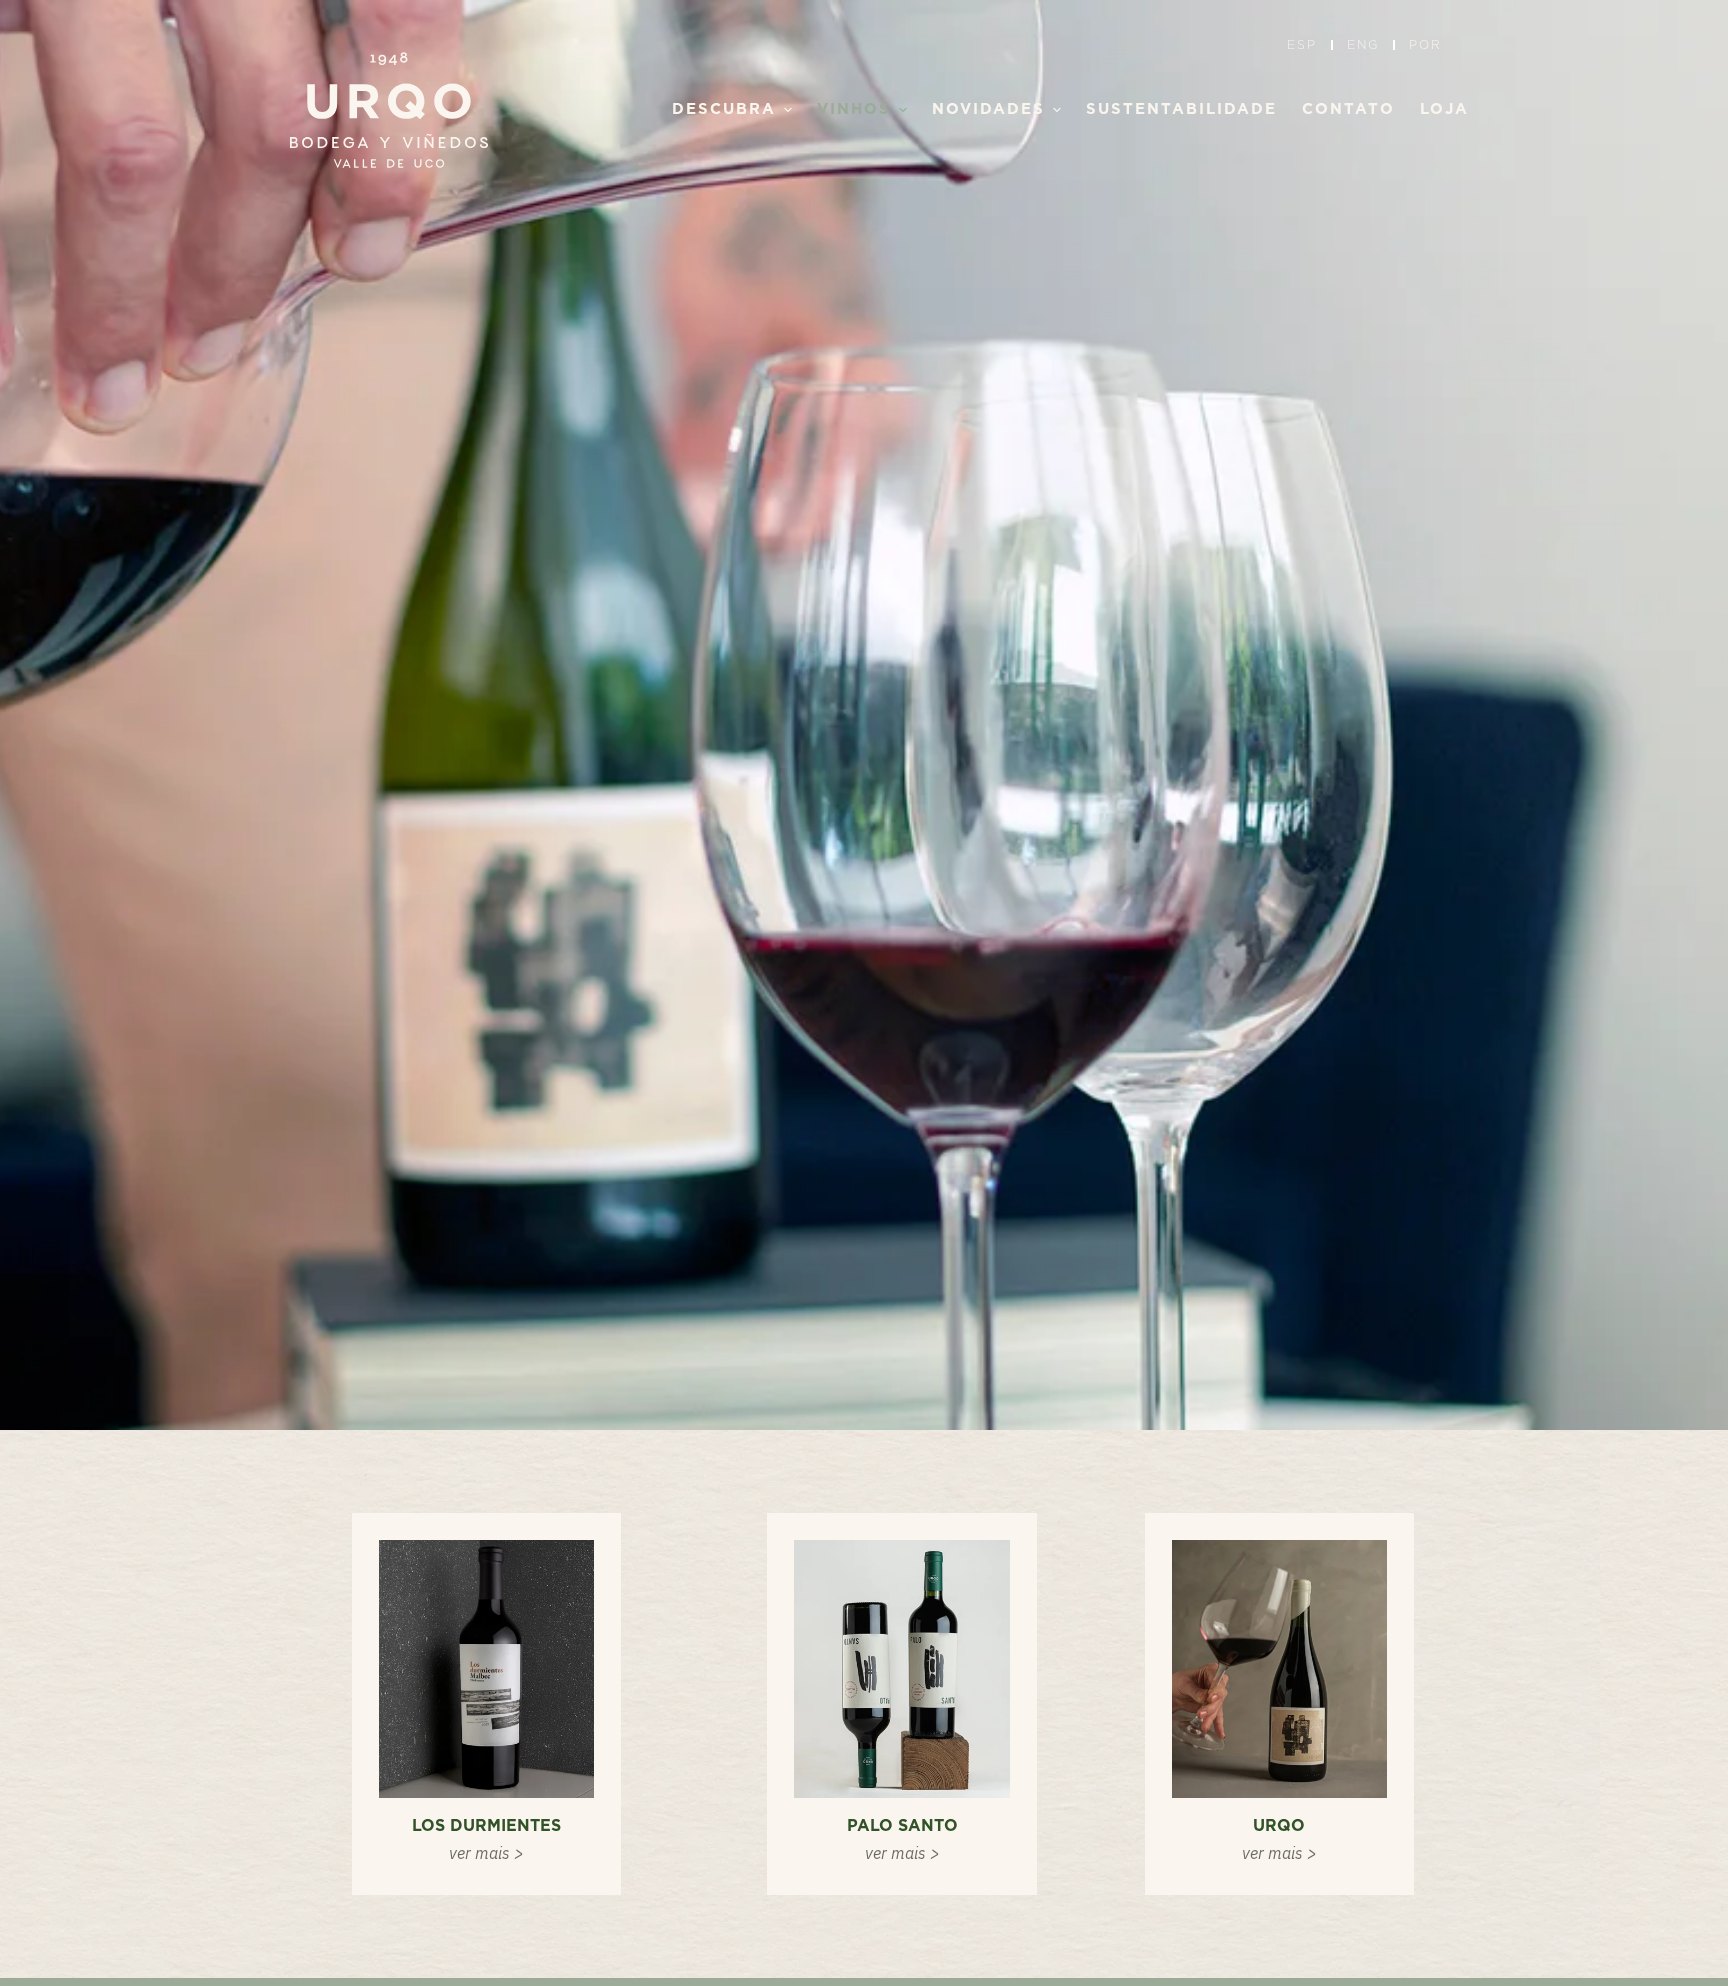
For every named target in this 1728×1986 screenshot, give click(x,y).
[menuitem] (1306, 45)
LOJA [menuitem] (1444, 110)
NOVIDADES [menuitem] (988, 110)
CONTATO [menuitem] (1348, 110)
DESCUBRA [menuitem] (724, 110)
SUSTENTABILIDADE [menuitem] (1181, 110)
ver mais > (486, 1853)
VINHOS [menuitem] (854, 110)
